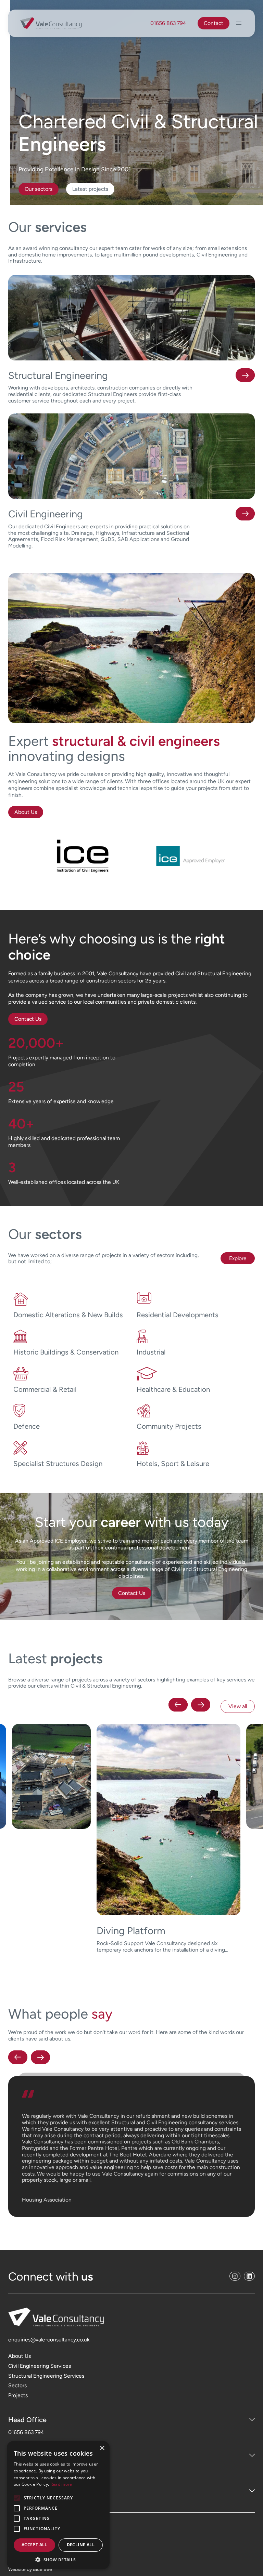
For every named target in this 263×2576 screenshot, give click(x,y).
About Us (26, 812)
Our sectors (39, 189)
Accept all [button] (34, 2545)
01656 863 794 (168, 23)
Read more (61, 2484)
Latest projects (90, 189)
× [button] (102, 2448)
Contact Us (28, 1019)
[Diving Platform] (52, 1838)
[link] (52, 1838)
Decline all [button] (81, 2545)
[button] (178, 1706)
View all (238, 1706)
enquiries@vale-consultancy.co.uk (49, 2314)
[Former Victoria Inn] (169, 1838)
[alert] (58, 2505)
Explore (238, 1258)
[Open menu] (239, 23)
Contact (214, 23)
